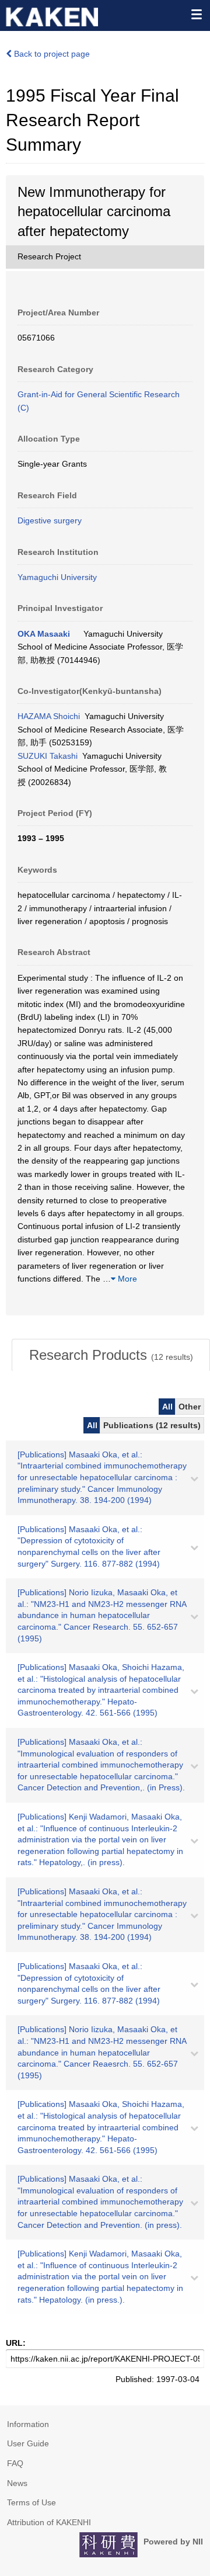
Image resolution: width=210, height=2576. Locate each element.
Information (28, 2424)
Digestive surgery (50, 520)
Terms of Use (32, 2502)
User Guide (28, 2443)
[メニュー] (196, 14)
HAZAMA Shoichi (49, 716)
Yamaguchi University (57, 577)
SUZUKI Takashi (48, 756)
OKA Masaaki (44, 634)
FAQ (15, 2463)
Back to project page (51, 54)
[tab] (111, 1355)
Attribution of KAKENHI (49, 2522)
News (17, 2483)
